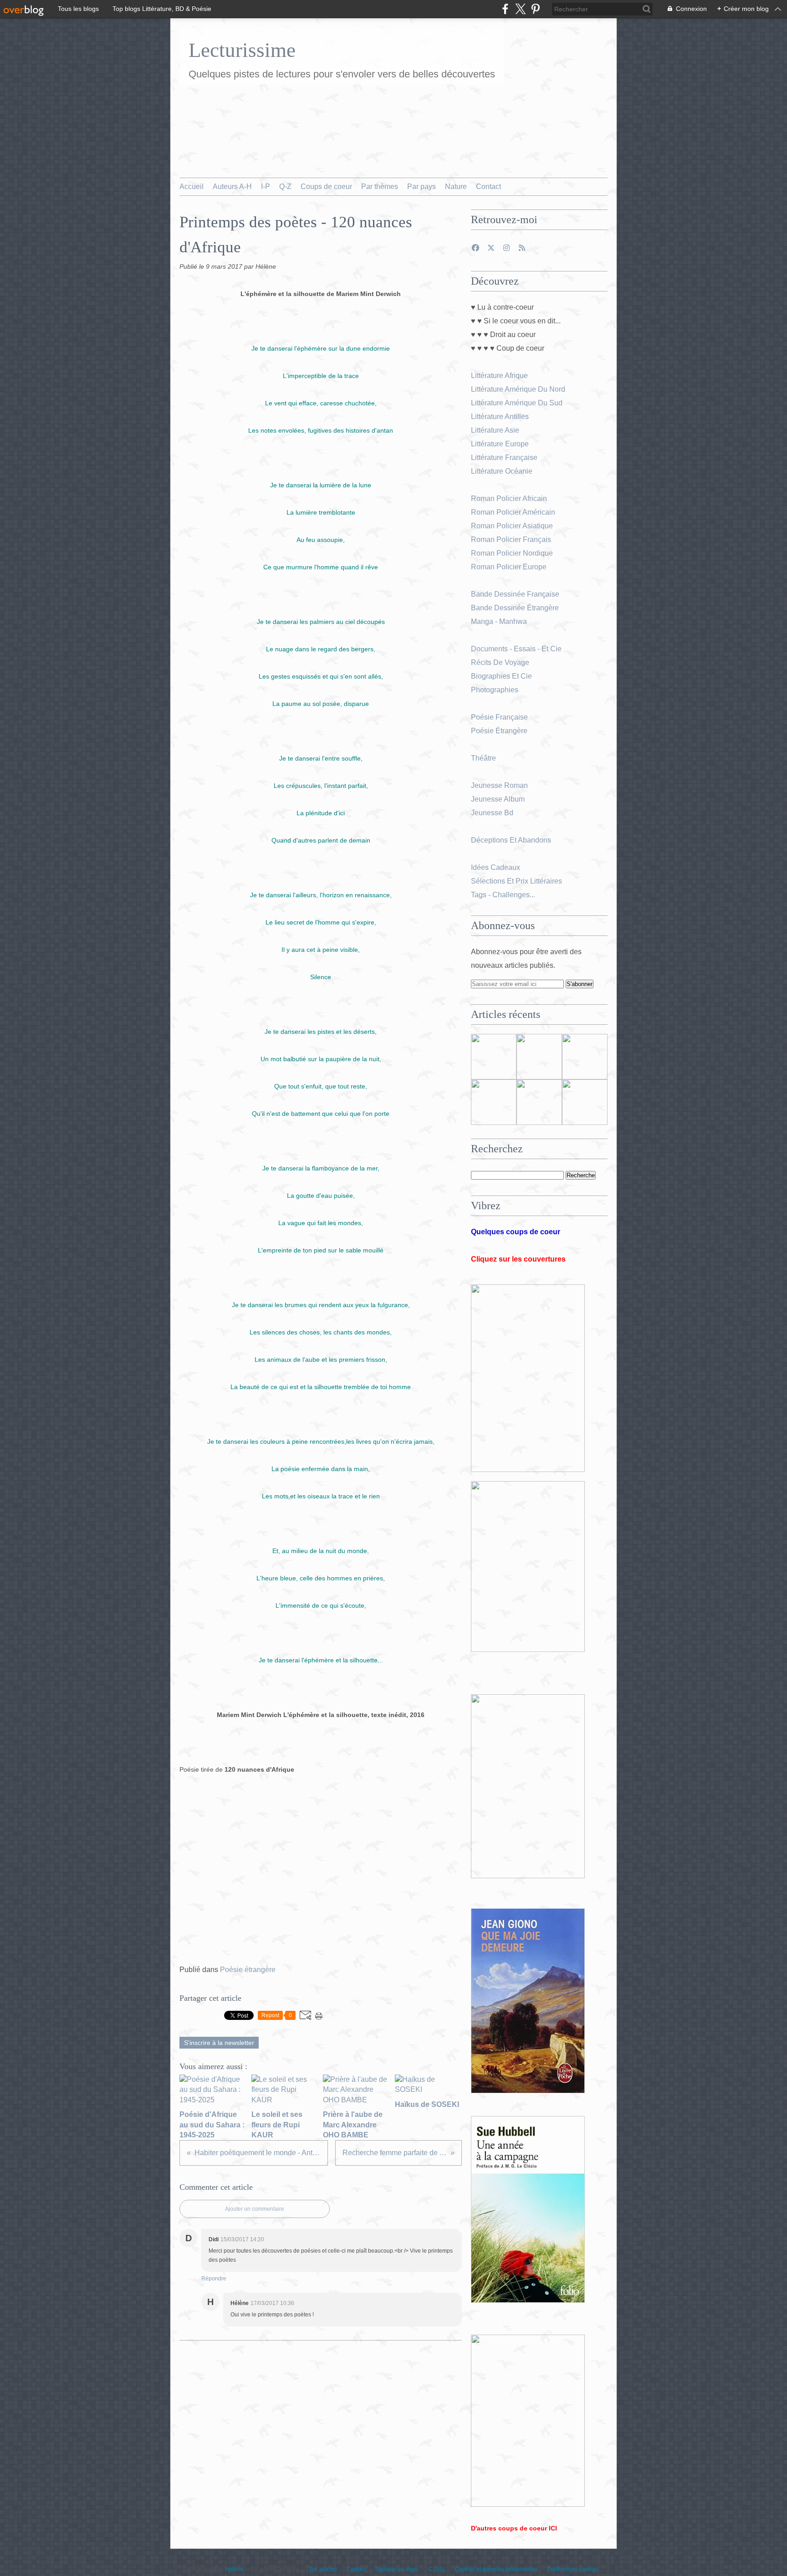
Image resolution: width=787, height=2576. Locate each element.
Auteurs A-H (232, 187)
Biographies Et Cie (501, 676)
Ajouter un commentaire (255, 2209)
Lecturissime (242, 50)
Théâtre (483, 758)
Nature (456, 187)
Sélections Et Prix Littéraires (517, 881)
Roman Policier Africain (510, 498)
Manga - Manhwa (500, 621)
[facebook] (505, 9)
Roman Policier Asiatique (512, 526)
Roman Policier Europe (510, 567)
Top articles (323, 2569)
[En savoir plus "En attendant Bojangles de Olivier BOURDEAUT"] (494, 1102)
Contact (488, 187)
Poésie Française (499, 717)
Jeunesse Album (499, 799)
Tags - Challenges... (503, 895)
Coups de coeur (326, 187)
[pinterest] (535, 9)
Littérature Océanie (502, 471)
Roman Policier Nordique (513, 553)
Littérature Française (504, 457)
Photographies (496, 690)
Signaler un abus (397, 2569)
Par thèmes (380, 187)
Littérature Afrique (499, 376)
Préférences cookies (573, 2569)
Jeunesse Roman (500, 785)
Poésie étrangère (248, 1970)
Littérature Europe (501, 444)
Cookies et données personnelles (496, 2569)
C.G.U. (437, 2569)
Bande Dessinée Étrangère (515, 608)
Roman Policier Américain (514, 512)
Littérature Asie (496, 430)
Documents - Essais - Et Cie (517, 649)
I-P (266, 187)
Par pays (422, 187)
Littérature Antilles (500, 417)
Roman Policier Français (512, 539)
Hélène (234, 2569)
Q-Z (285, 187)
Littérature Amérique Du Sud (517, 403)
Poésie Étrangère (500, 731)
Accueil (192, 187)
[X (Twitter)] (520, 9)
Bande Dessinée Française (515, 594)
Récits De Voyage (501, 662)
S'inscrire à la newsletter (219, 2043)
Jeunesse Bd (493, 813)
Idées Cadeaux (496, 867)
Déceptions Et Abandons (511, 840)
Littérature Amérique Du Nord (518, 389)
